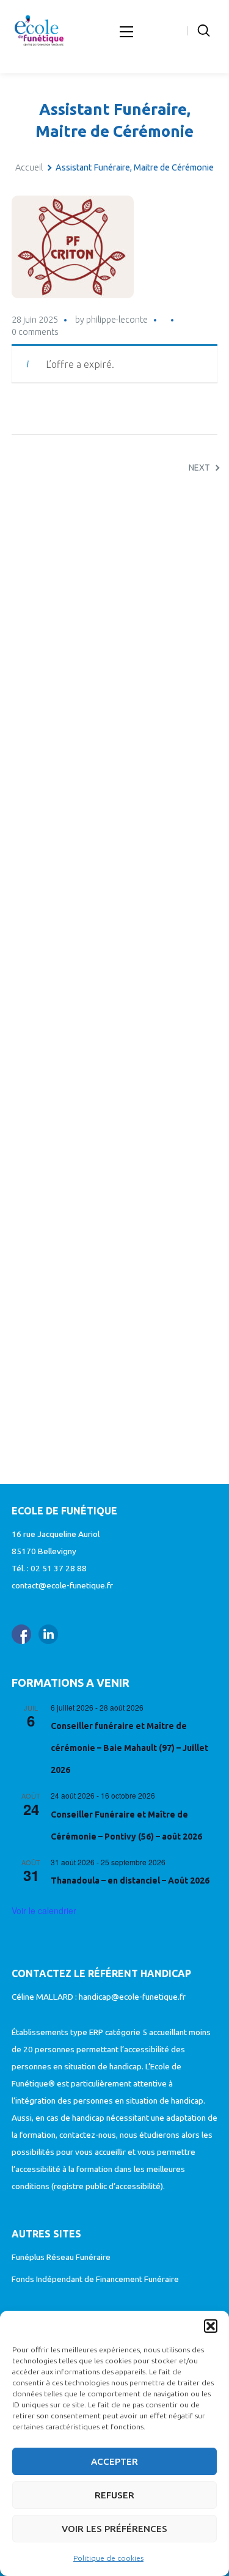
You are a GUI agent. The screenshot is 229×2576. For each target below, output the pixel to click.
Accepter (114, 2461)
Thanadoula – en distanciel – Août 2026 (130, 1881)
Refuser (114, 2495)
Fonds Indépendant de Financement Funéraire (95, 2279)
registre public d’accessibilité (107, 2186)
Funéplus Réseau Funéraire (61, 2257)
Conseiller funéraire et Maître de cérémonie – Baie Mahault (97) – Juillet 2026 (129, 1748)
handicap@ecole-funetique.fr (132, 1997)
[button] (211, 2326)
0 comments (35, 332)
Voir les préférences (114, 2529)
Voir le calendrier (44, 1910)
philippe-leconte (117, 320)
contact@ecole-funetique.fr (62, 1585)
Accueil (29, 167)
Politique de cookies (108, 2558)
